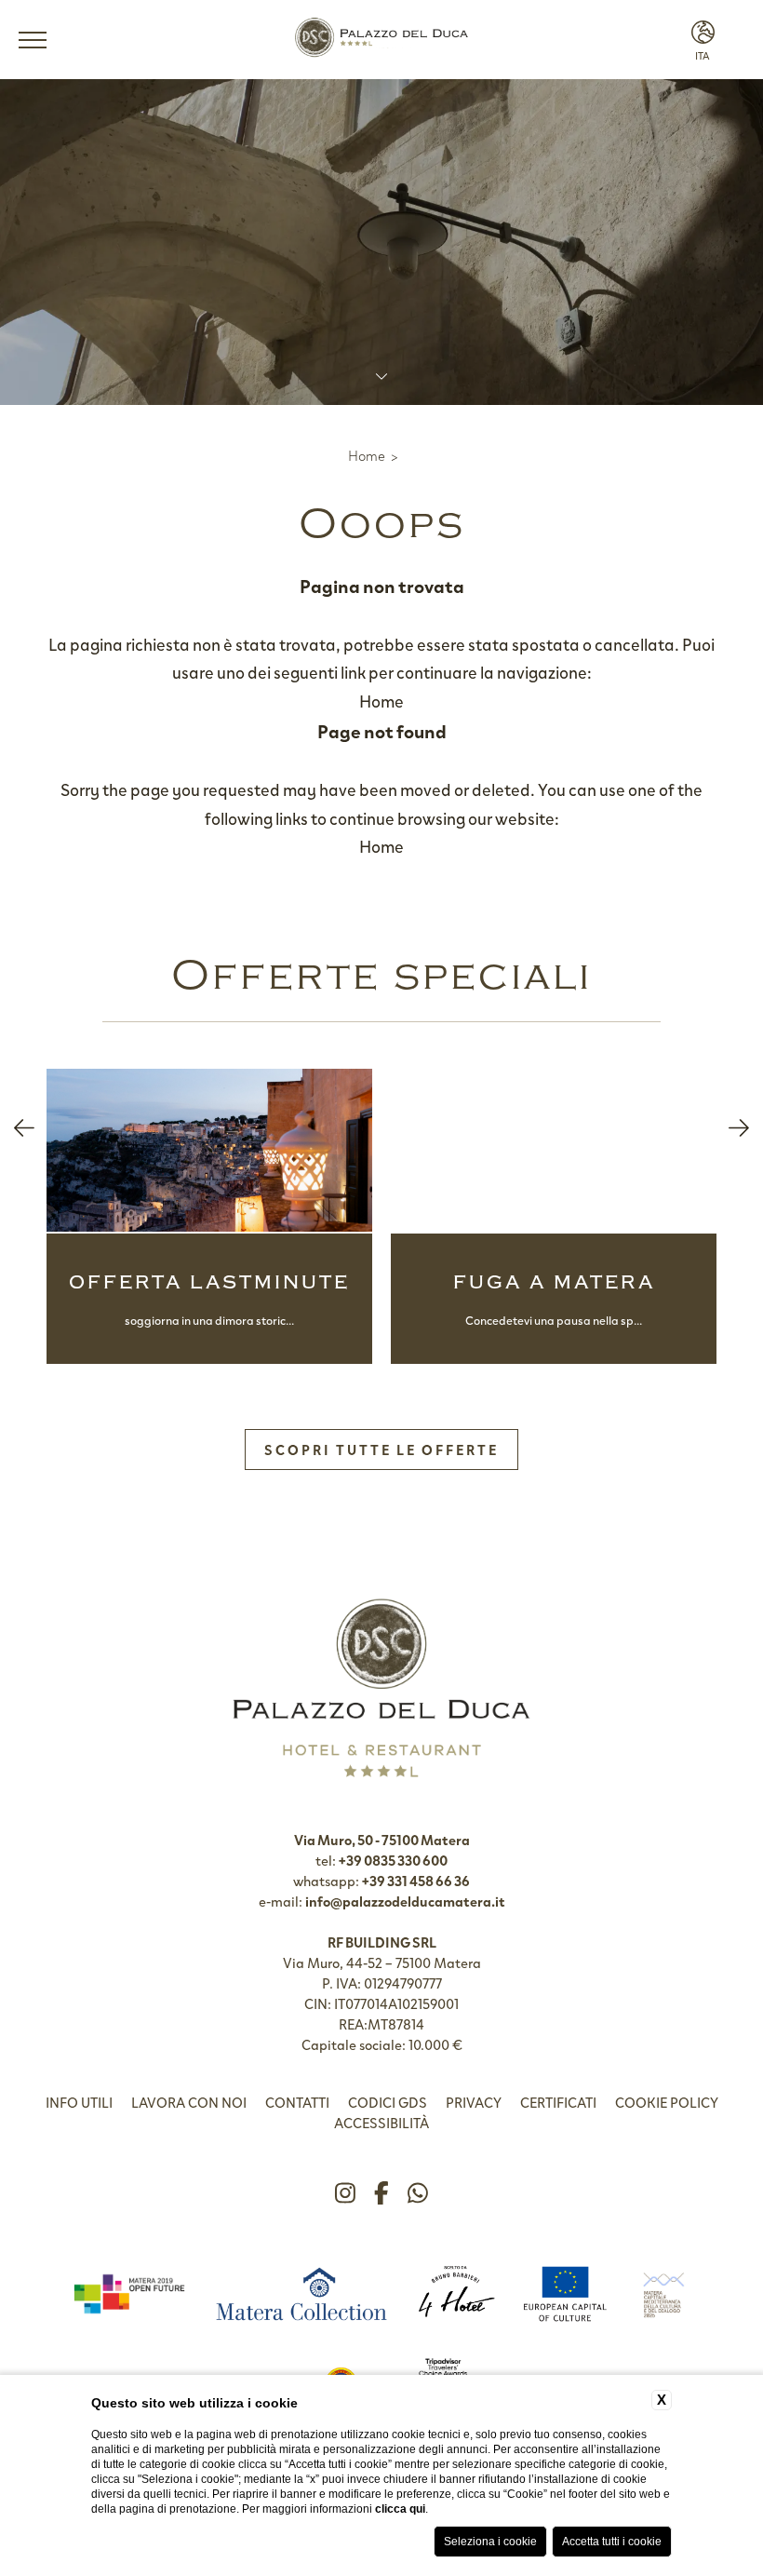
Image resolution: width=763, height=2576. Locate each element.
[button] (24, 1128)
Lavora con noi (189, 2102)
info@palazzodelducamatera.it (405, 1901)
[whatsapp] (418, 2193)
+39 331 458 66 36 (416, 1881)
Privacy (474, 2102)
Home (367, 455)
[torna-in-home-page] (381, 40)
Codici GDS (388, 2102)
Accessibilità (381, 2123)
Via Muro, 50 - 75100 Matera (382, 1840)
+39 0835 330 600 (393, 1860)
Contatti (297, 2102)
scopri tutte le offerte (381, 1450)
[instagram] (345, 2193)
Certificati (558, 2102)
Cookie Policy (667, 2102)
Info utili (79, 2102)
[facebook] (381, 2193)
